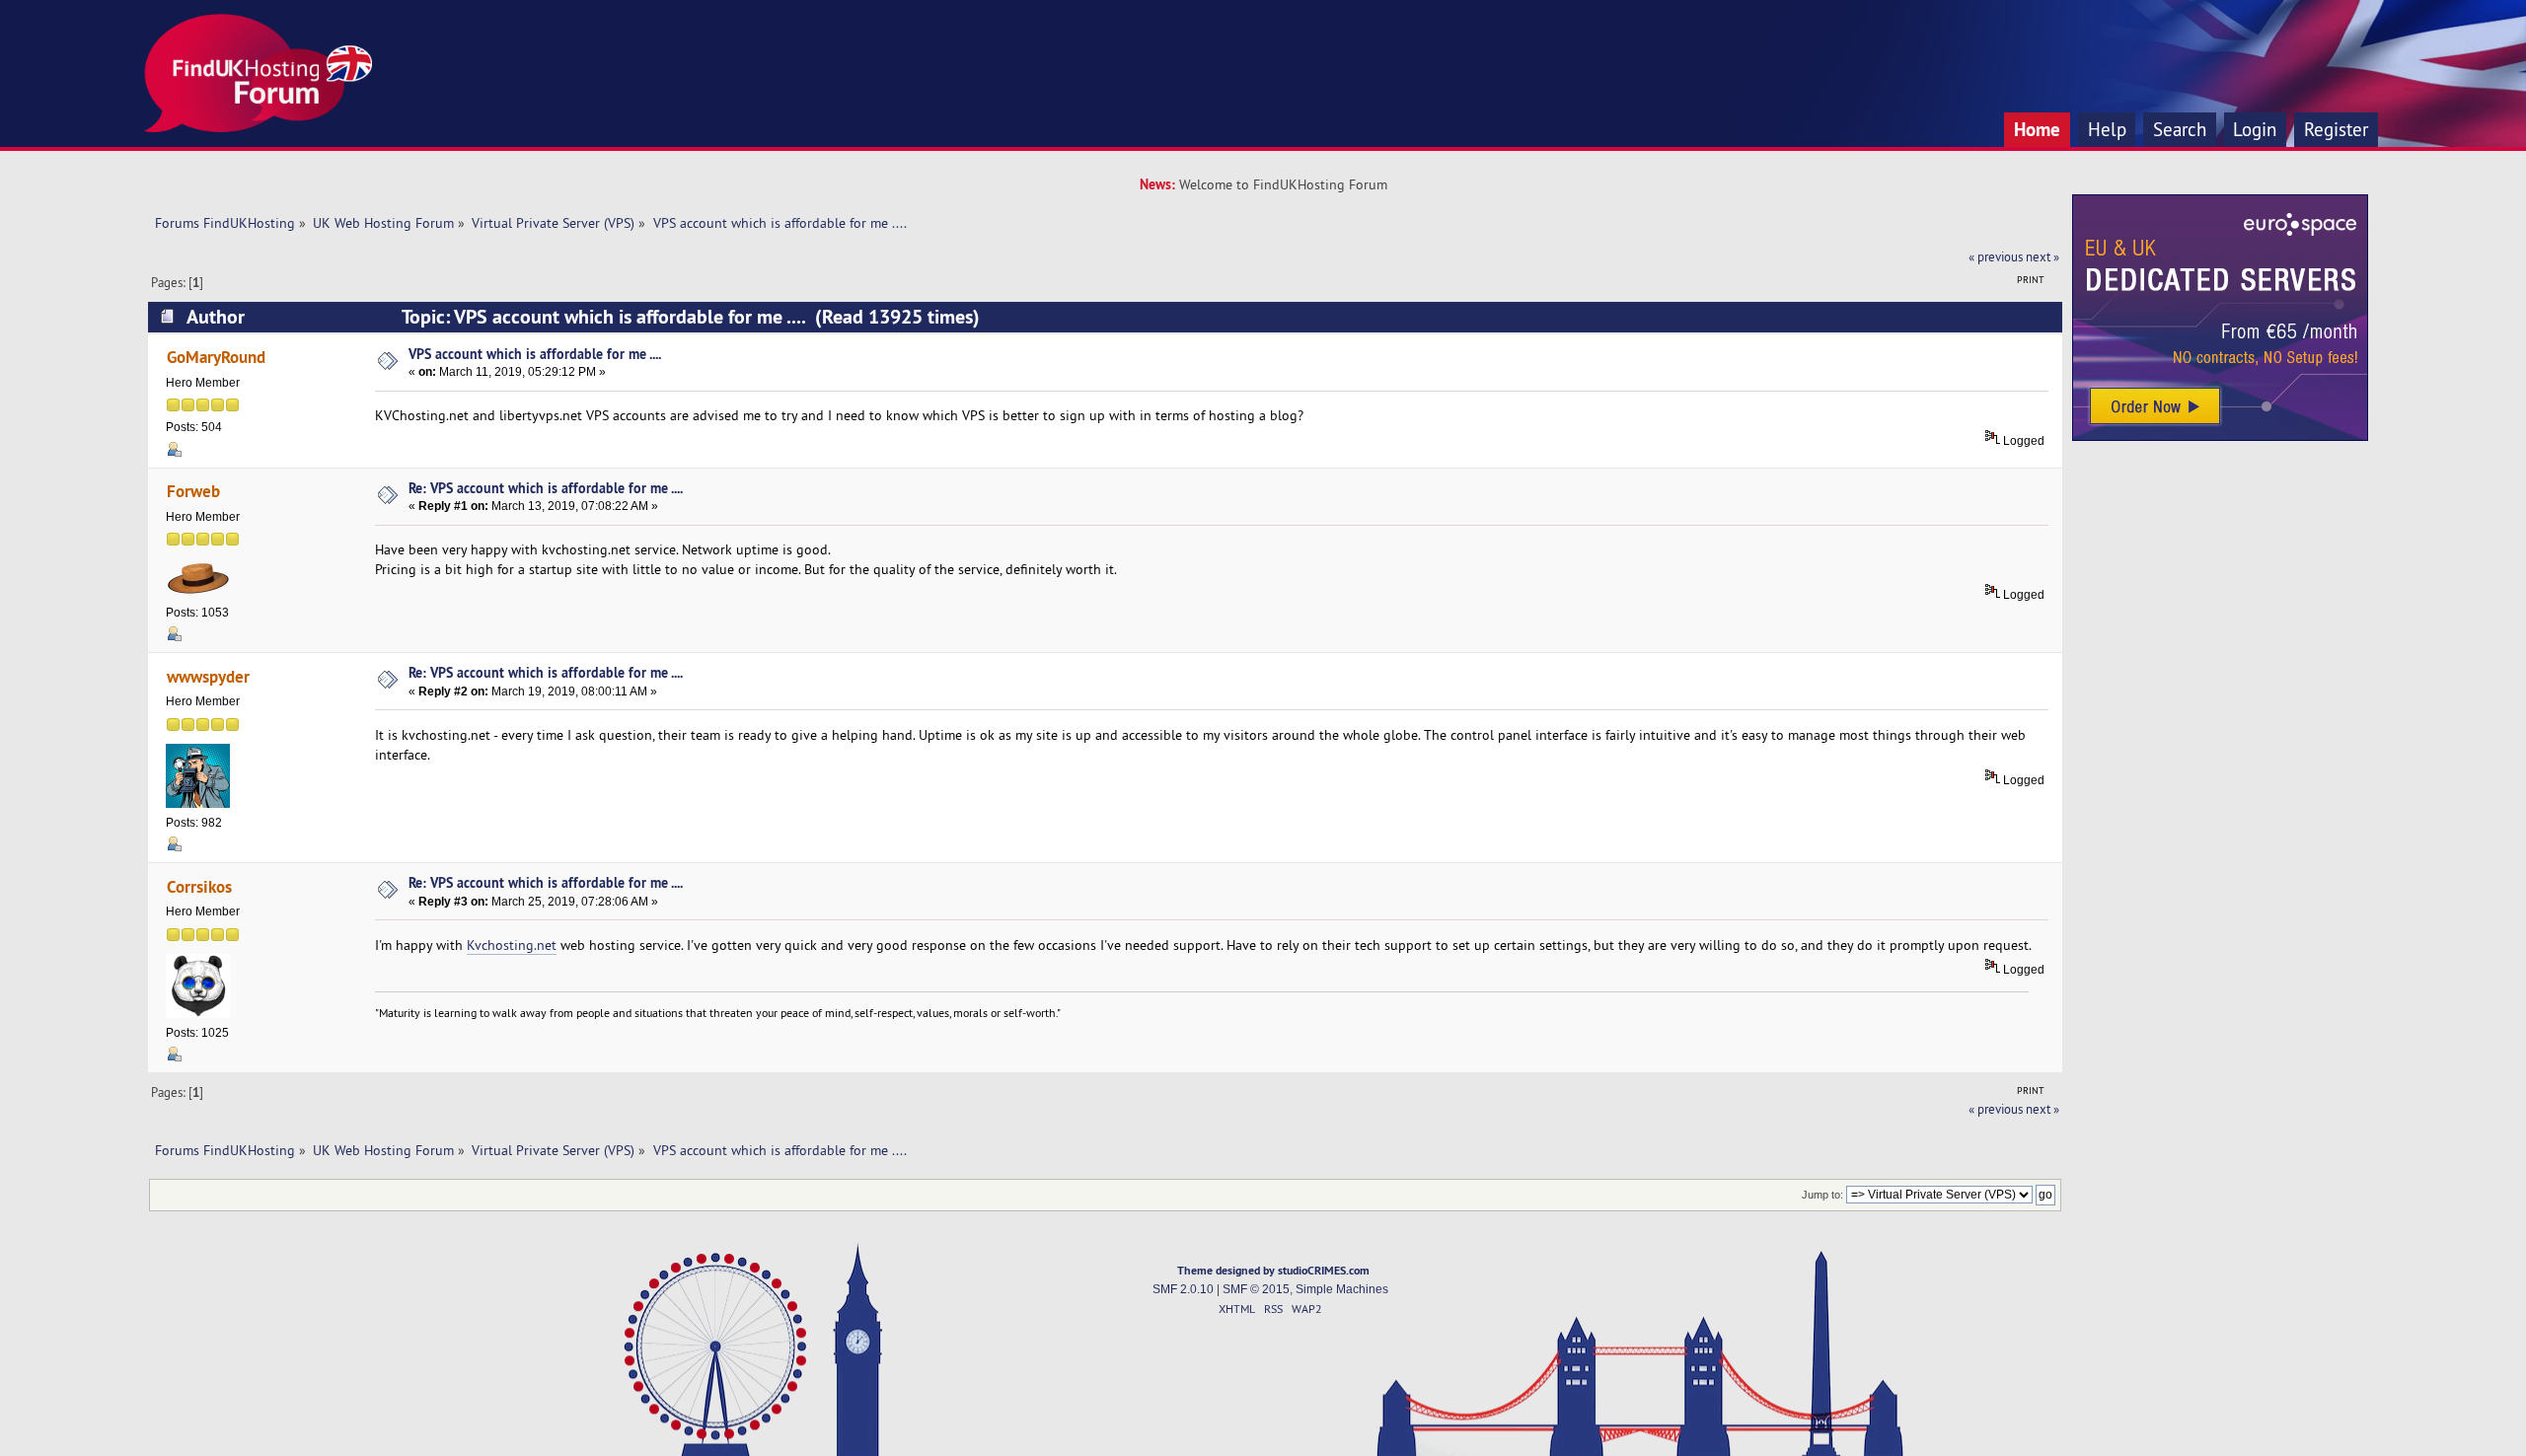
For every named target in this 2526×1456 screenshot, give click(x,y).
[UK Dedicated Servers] (2220, 436)
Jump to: (1822, 1195)
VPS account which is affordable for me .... (535, 354)
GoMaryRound (216, 357)
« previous (1996, 256)
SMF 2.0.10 (1183, 1289)
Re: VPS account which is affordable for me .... (546, 488)
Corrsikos (199, 886)
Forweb (193, 491)
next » (2043, 256)
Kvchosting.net (512, 945)
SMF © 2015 (1256, 1289)
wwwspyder (208, 676)
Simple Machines (1342, 1289)
